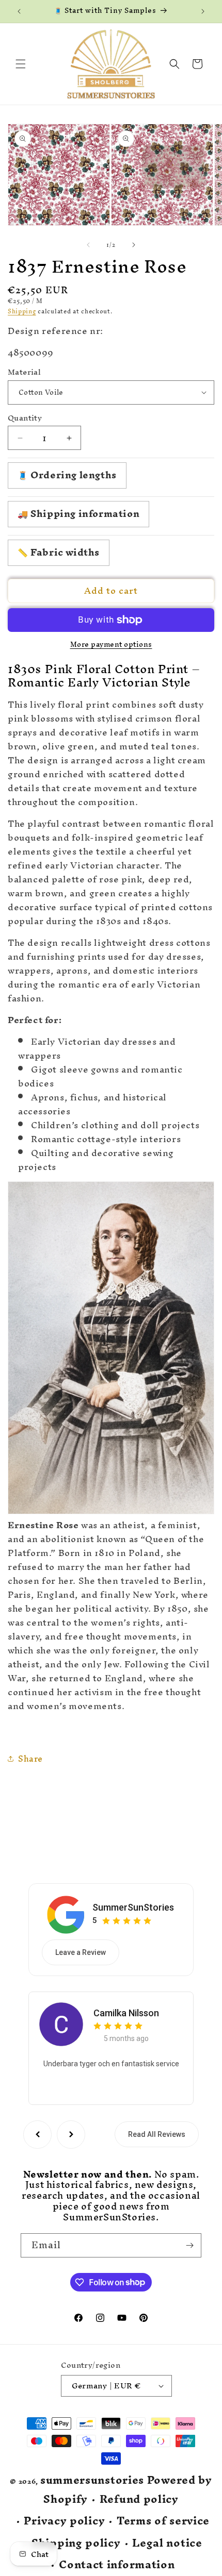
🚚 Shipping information (78, 514)
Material (24, 372)
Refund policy (139, 2499)
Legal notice (167, 2543)
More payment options (111, 645)
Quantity (25, 418)
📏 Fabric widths (59, 552)
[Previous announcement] (19, 11)
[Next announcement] (203, 11)
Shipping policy (76, 2543)
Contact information (117, 2565)
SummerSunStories (133, 1907)
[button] (21, 64)
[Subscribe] (189, 2245)
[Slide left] (88, 245)
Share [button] (30, 1759)
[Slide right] (134, 245)
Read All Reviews (157, 2134)
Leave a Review (81, 1952)
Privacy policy (64, 2521)
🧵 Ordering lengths (67, 475)
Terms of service (163, 2521)
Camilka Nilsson (126, 2013)
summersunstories (92, 2480)
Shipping (22, 311)
